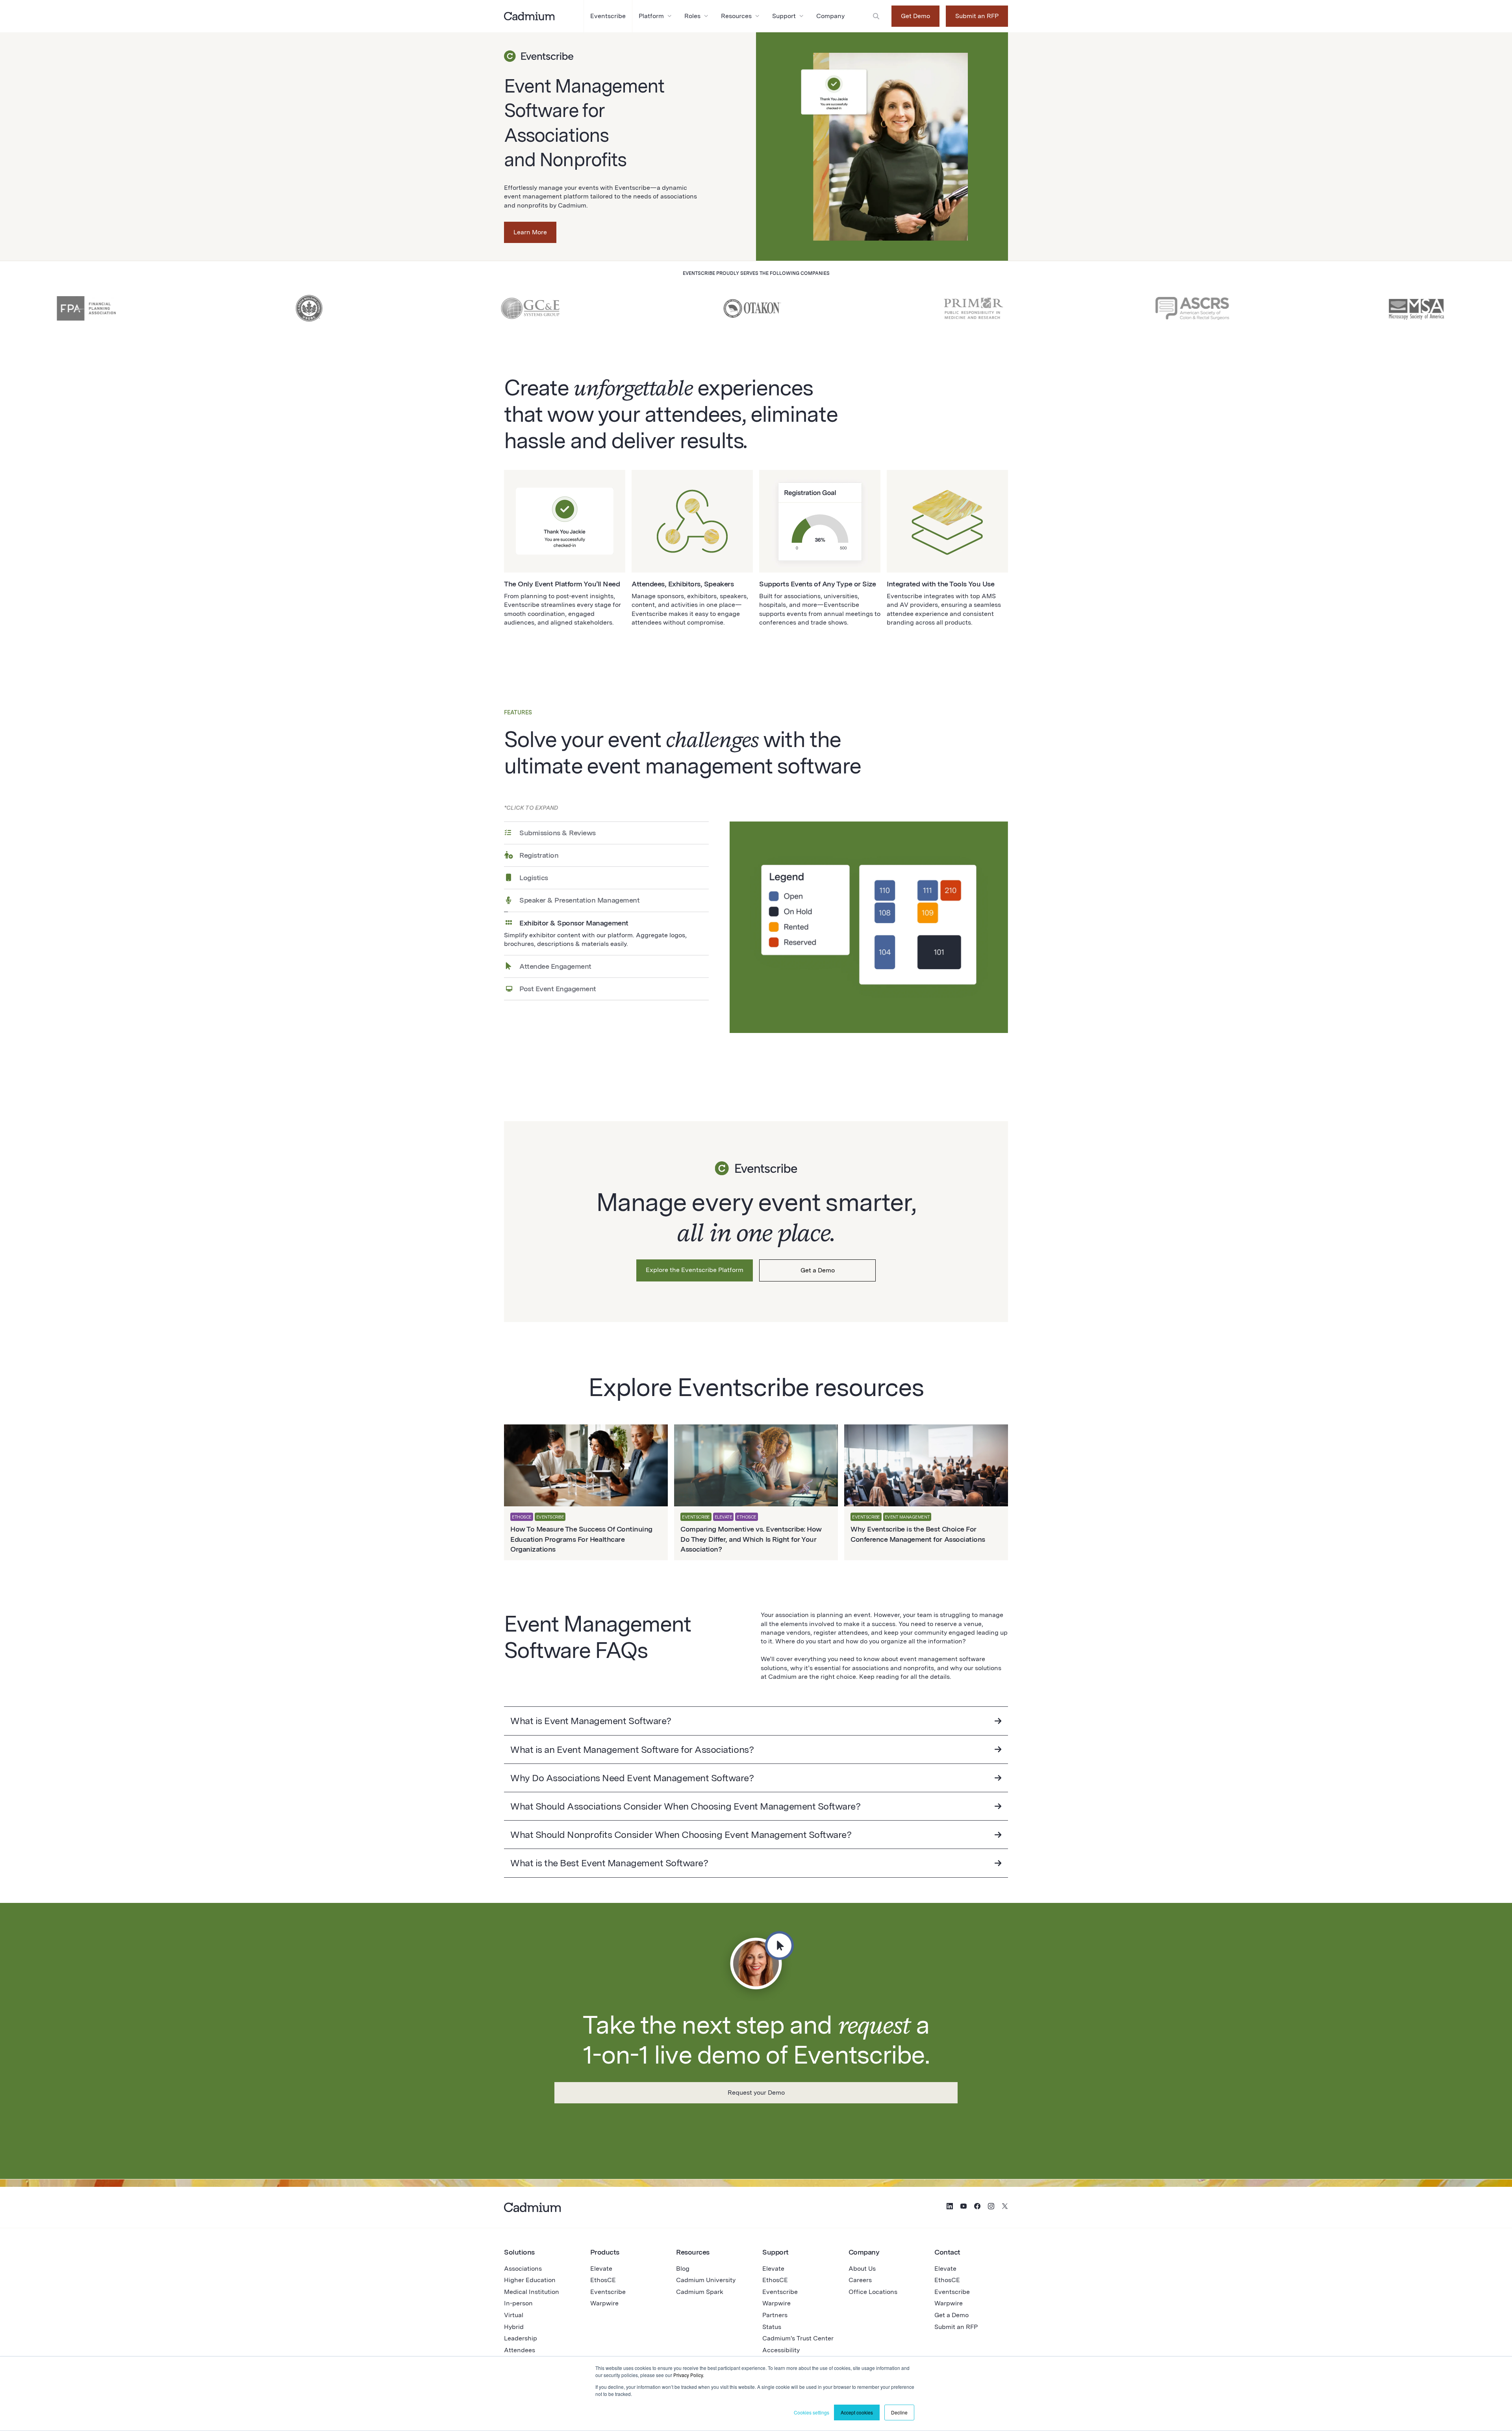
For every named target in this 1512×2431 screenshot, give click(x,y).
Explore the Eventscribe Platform (695, 1270)
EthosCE (603, 2280)
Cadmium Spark (700, 2292)
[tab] (606, 833)
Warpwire (604, 2303)
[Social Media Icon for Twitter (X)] (1005, 2207)
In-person (518, 2303)
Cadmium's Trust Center (798, 2338)
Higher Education (530, 2280)
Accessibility (781, 2350)
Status (772, 2327)
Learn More (530, 232)
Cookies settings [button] (812, 2412)
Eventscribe (608, 2292)
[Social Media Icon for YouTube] (964, 2207)
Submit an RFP (977, 16)
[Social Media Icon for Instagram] (991, 2207)
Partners (775, 2315)
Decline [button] (899, 2412)
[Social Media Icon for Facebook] (977, 2207)
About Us (862, 2269)
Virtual (514, 2315)
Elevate (601, 2269)
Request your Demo (756, 2093)
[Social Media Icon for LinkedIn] (950, 2207)
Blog (683, 2269)
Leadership (521, 2338)
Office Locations (873, 2292)
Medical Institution (532, 2292)
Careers (860, 2280)
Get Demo (915, 16)
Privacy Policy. (689, 2375)
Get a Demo (818, 1270)
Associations (523, 2269)
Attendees (520, 2350)
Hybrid (514, 2327)
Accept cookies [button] (857, 2412)
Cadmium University (706, 2280)
